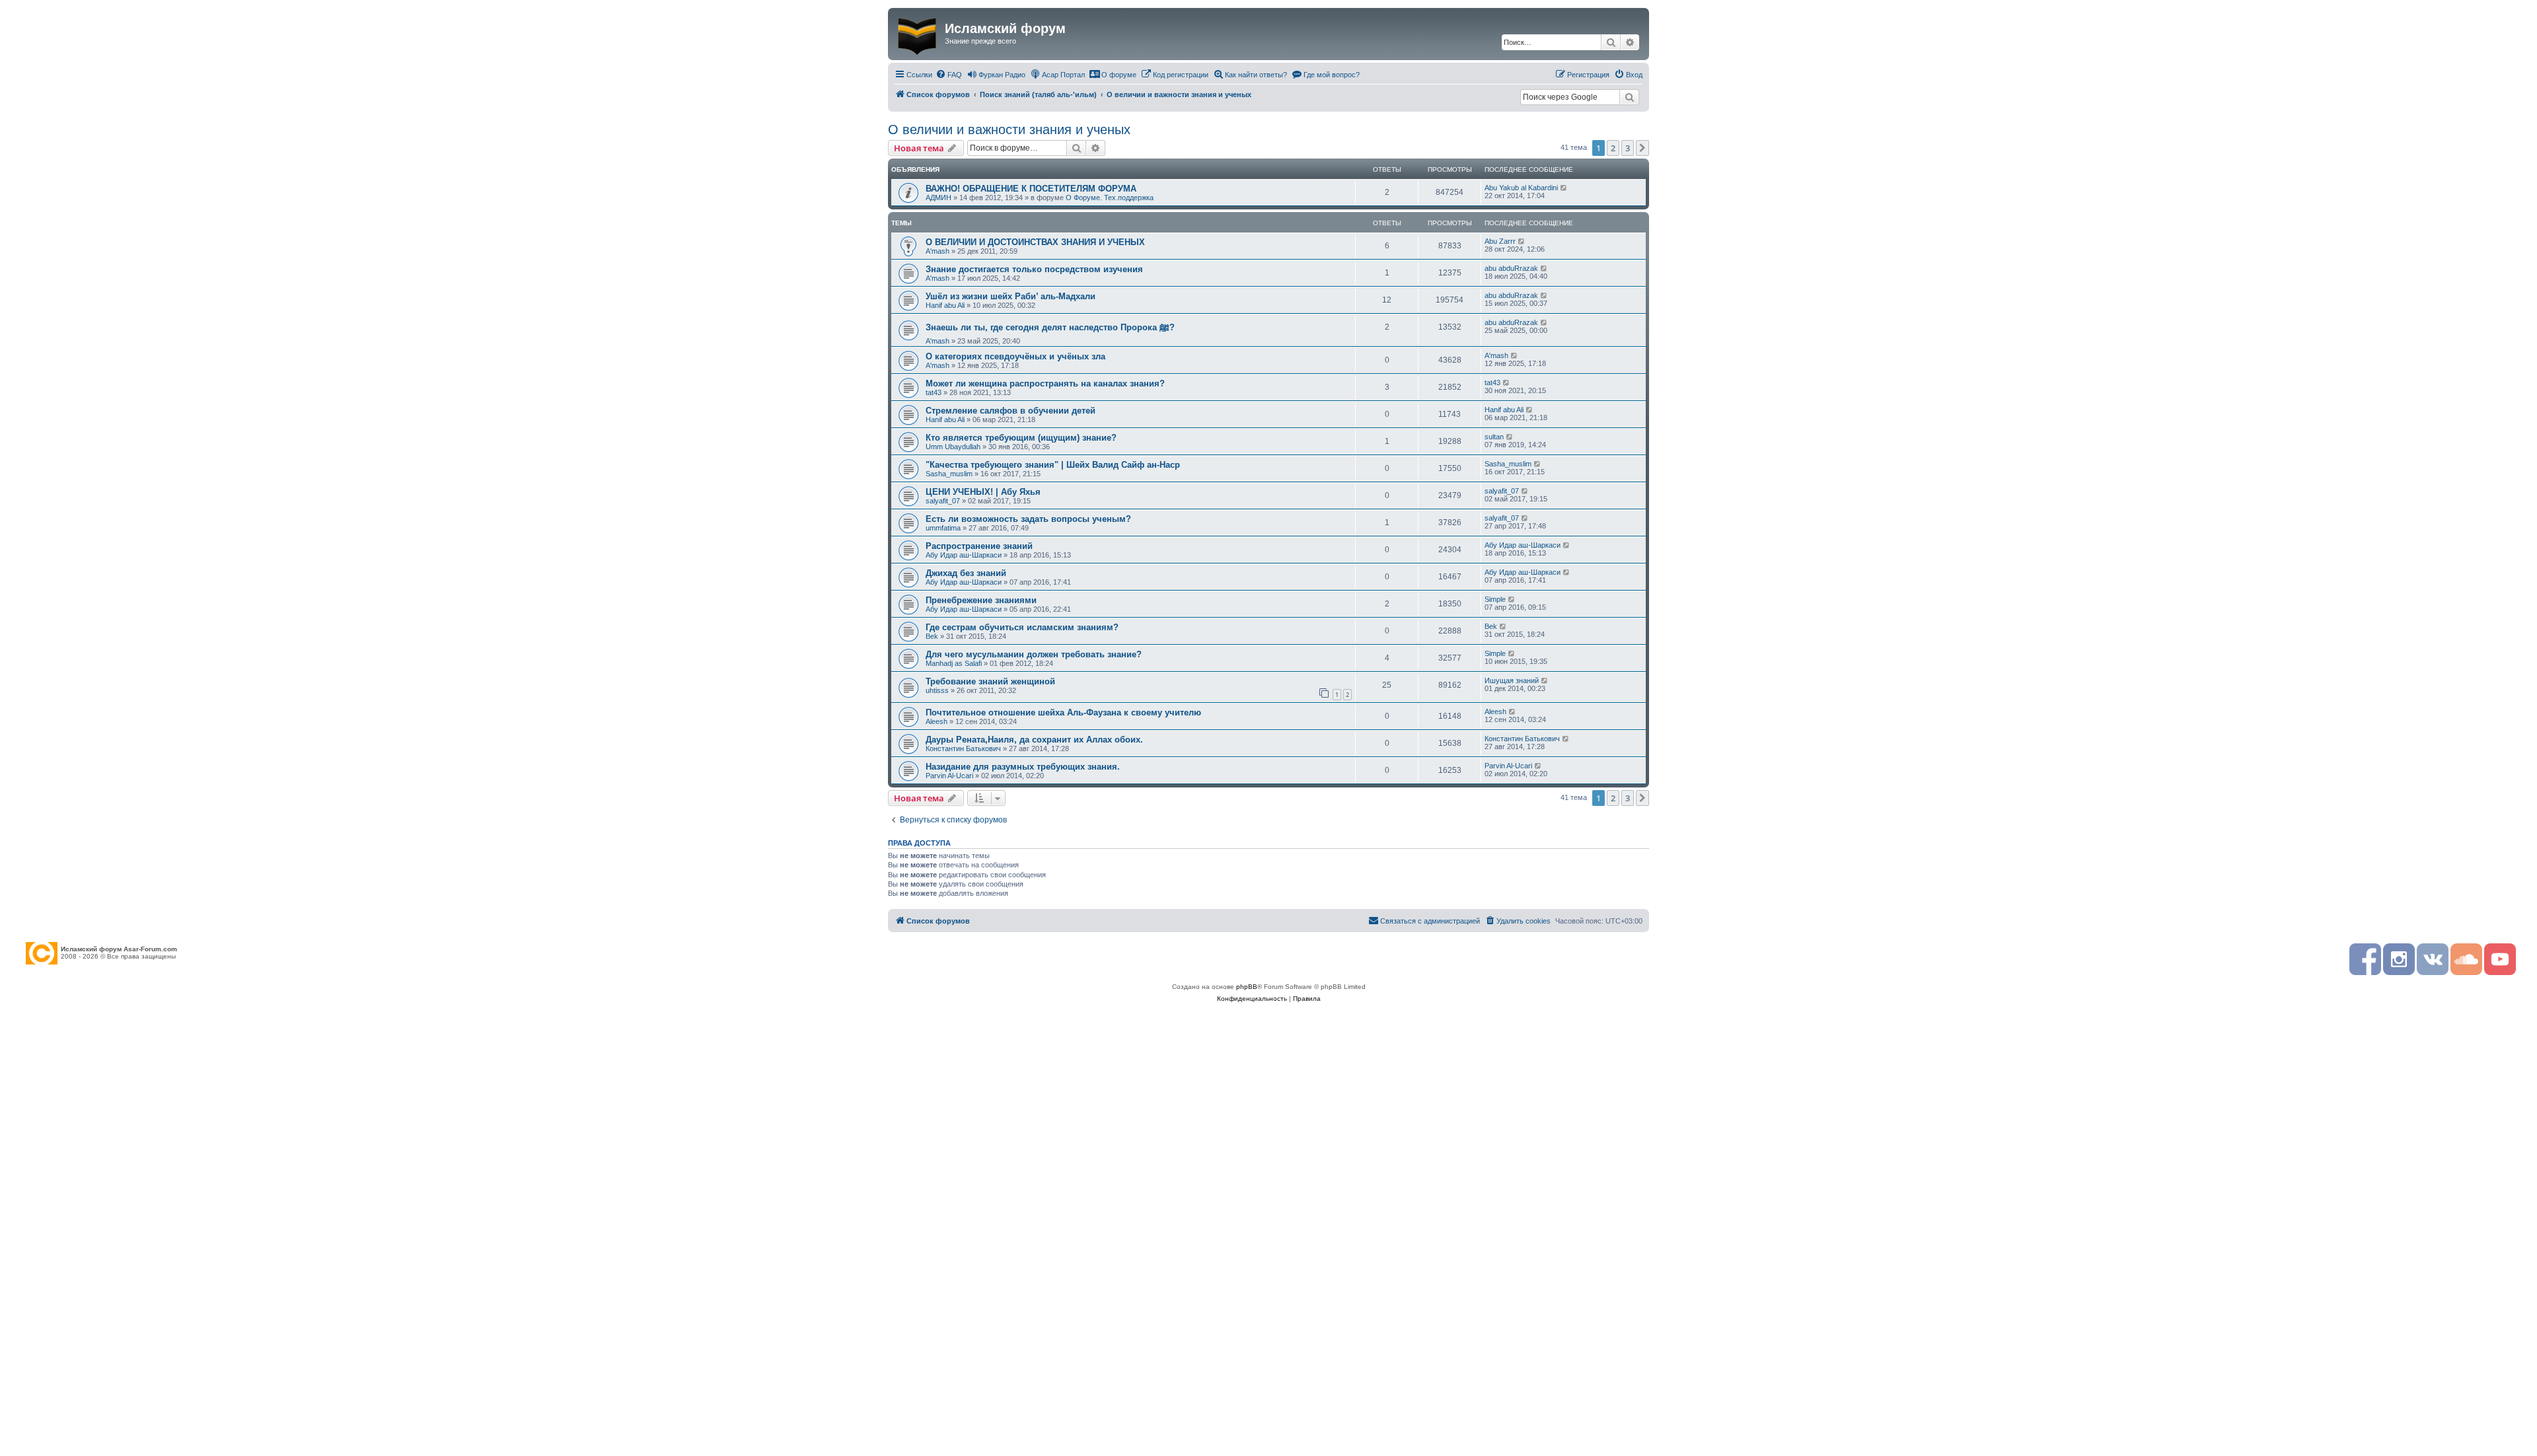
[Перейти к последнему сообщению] (1564, 188)
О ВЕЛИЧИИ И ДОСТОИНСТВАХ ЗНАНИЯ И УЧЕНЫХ (1035, 242)
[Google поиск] (1629, 97)
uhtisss (937, 690)
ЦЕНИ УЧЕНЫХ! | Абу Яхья (983, 492)
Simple (1495, 599)
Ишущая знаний (1512, 680)
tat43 (934, 392)
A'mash (938, 251)
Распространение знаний (979, 546)
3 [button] (1628, 148)
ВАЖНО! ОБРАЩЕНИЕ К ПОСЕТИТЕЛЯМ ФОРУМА (1031, 189)
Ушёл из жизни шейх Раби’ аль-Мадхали (1011, 296)
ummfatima (943, 528)
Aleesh (937, 721)
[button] (1642, 148)
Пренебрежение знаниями (981, 600)
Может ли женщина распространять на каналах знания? (1045, 383)
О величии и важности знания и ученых (1009, 129)
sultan (1494, 437)
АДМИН (938, 198)
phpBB (1247, 987)
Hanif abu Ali (945, 305)
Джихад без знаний (966, 573)
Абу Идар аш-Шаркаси (964, 555)
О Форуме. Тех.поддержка (1110, 198)
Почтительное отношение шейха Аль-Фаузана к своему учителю (1063, 712)
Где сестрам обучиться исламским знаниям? (1022, 627)
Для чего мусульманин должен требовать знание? (1034, 654)
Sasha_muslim (949, 474)
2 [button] (1613, 148)
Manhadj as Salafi (954, 663)
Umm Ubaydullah (953, 447)
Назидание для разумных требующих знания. (1023, 767)
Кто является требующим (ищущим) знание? (1021, 438)
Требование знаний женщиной (990, 681)
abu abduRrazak (1511, 268)
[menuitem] (949, 75)
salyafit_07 (943, 501)
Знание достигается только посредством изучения (1034, 269)
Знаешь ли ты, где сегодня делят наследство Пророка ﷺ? (1050, 327)
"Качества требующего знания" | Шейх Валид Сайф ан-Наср (1053, 465)
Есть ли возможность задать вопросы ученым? (1028, 519)
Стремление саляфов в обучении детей (1011, 411)
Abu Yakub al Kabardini (1521, 188)
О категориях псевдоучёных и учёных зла (1015, 356)
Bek (932, 636)
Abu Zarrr (1500, 241)
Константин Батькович (963, 748)
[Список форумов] (918, 34)
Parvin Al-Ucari (949, 776)
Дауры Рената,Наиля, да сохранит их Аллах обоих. (1034, 740)
